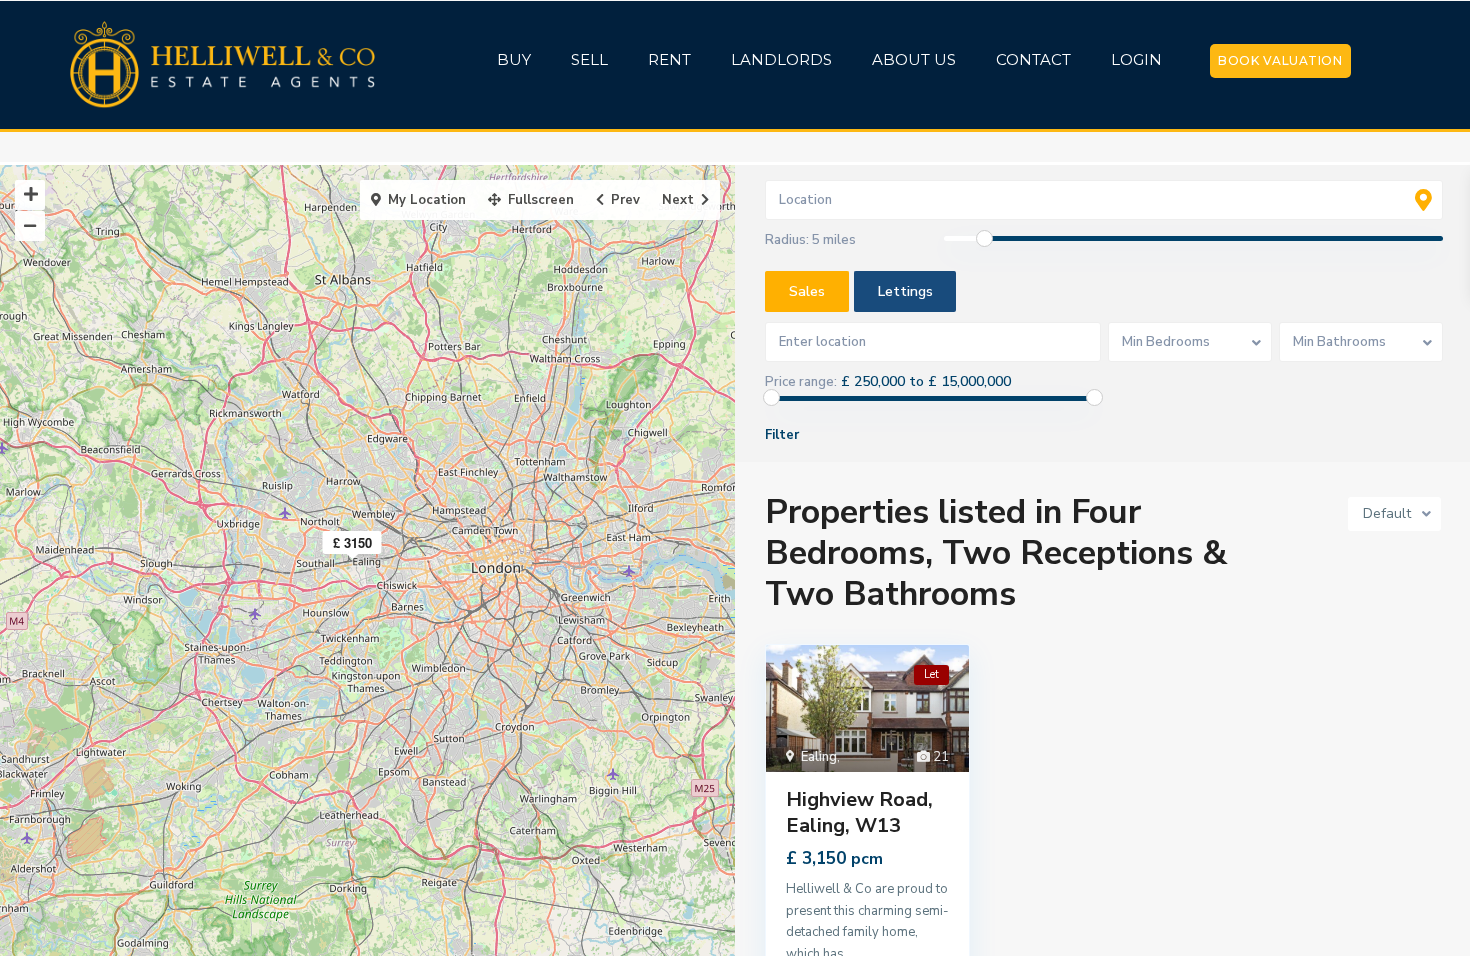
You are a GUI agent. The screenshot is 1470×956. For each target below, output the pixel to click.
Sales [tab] (807, 291)
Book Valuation (1280, 60)
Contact (1033, 59)
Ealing (819, 757)
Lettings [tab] (905, 291)
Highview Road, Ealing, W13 (859, 812)
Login (1136, 59)
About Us (914, 59)
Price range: (801, 382)
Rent (669, 59)
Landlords (781, 59)
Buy (514, 59)
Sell (589, 59)
